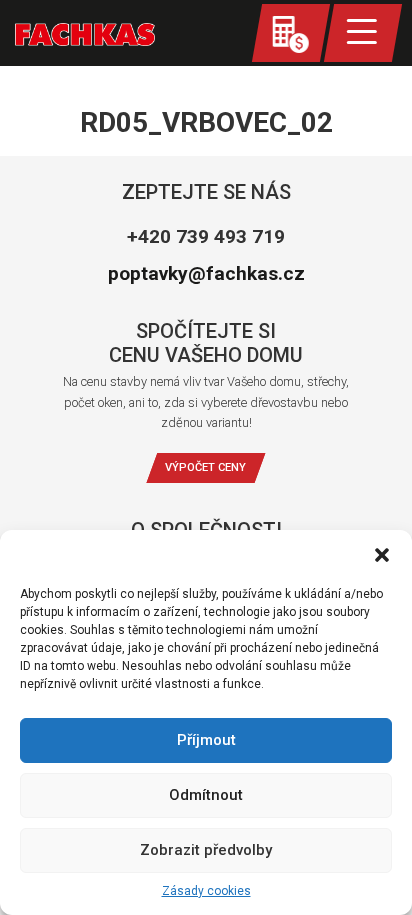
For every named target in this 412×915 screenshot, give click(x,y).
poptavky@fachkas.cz (206, 273)
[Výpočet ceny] (291, 33)
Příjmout (206, 740)
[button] (382, 555)
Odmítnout (206, 795)
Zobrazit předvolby (206, 850)
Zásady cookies (206, 891)
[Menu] (363, 33)
